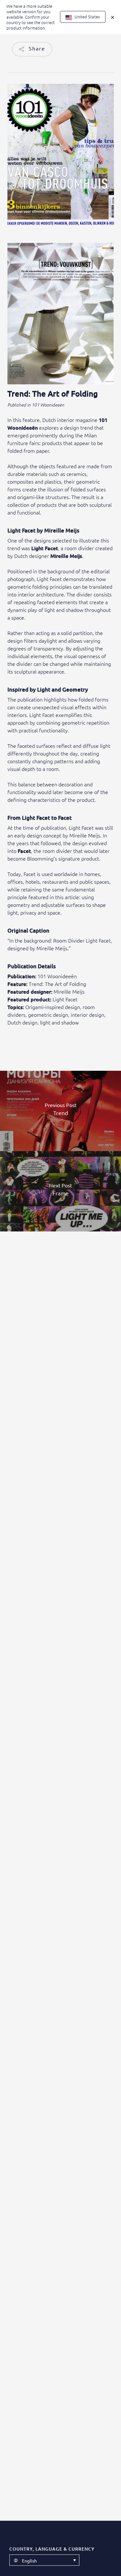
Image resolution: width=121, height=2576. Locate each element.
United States (87, 17)
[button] (44, 2560)
